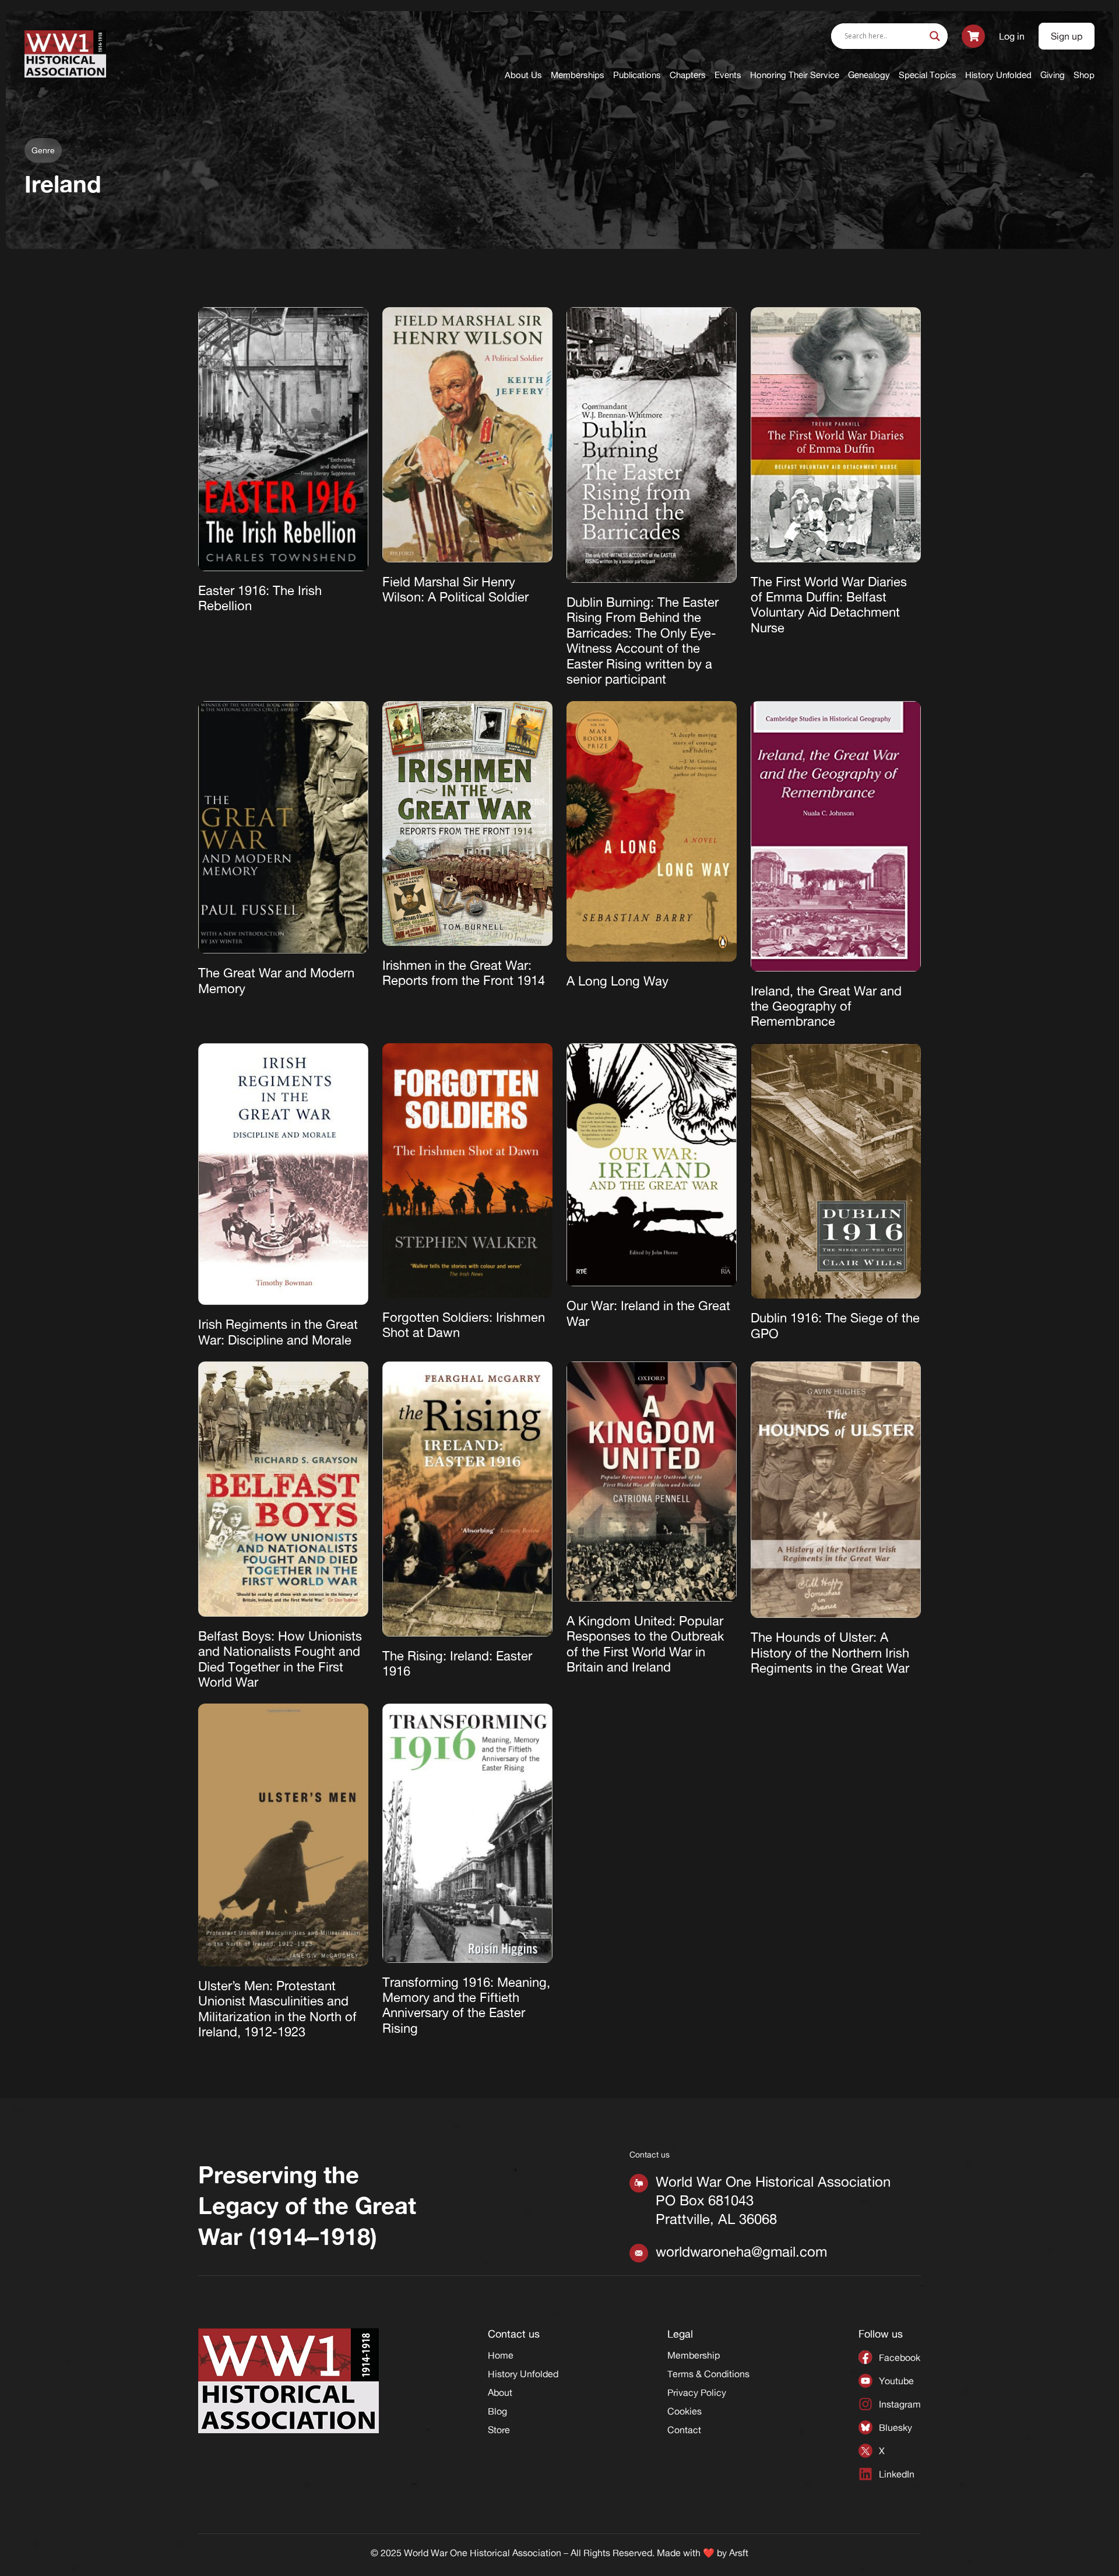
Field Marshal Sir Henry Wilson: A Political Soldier (455, 589)
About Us (523, 75)
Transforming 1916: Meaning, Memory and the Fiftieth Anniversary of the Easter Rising (466, 2005)
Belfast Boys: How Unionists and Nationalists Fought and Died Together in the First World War (280, 1659)
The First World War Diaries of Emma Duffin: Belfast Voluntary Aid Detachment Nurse (829, 605)
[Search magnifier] (935, 36)
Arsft (739, 2553)
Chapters (688, 75)
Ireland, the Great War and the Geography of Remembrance (826, 1006)
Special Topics (928, 75)
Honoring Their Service (795, 75)
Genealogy (869, 75)
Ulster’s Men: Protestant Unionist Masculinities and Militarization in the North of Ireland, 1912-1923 (277, 2009)
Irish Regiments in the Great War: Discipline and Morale (278, 1332)
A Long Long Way (617, 981)
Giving (1053, 75)
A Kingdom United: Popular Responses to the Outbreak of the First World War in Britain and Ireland (645, 1644)
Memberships (578, 75)
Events (728, 75)
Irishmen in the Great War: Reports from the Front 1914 (464, 973)
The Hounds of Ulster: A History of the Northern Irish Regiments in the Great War (830, 1653)
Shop (1084, 75)
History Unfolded (998, 75)
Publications (637, 75)
